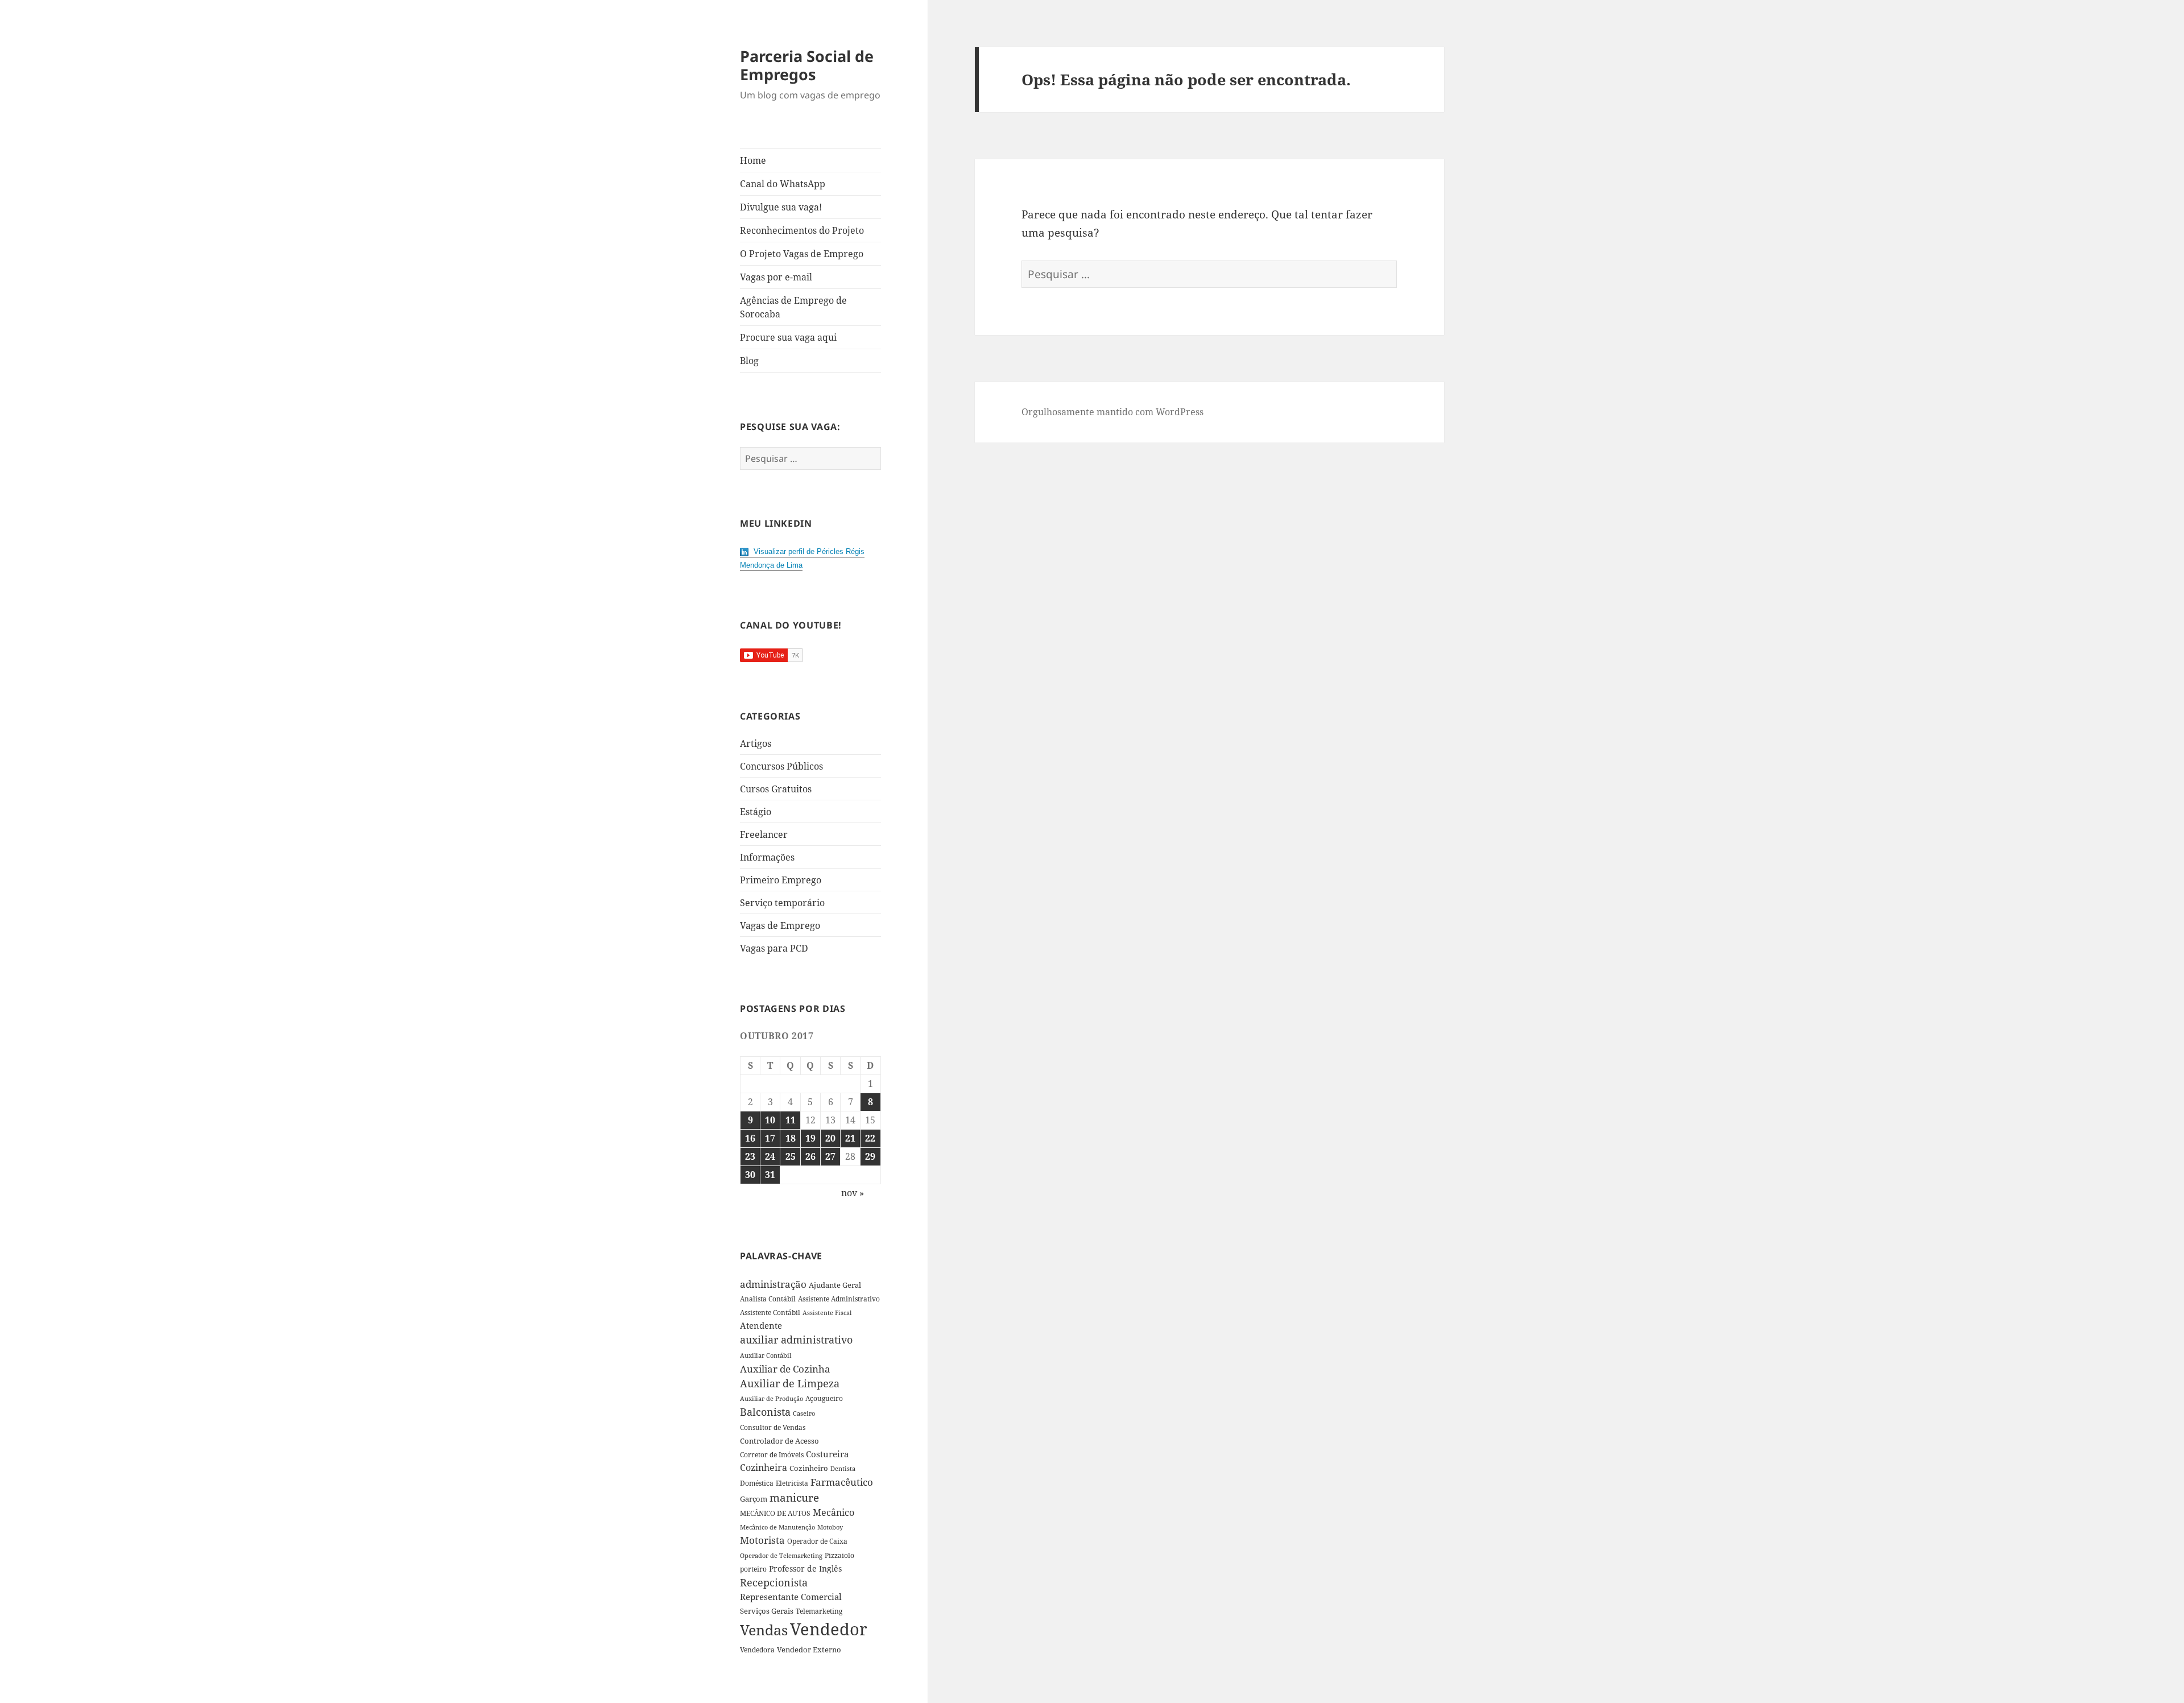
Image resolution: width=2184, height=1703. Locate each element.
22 (870, 1138)
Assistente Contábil (770, 1312)
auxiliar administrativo (796, 1340)
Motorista (762, 1540)
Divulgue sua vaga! (781, 207)
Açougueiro (824, 1398)
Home (753, 160)
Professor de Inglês (805, 1568)
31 (770, 1175)
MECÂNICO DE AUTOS (775, 1513)
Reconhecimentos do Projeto (802, 230)
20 (830, 1138)
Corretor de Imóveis (772, 1455)
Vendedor (829, 1629)
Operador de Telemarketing (781, 1555)
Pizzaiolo (839, 1555)
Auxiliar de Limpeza (790, 1383)
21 (850, 1138)
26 (810, 1156)
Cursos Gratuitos (776, 789)
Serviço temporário (782, 903)
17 (770, 1138)
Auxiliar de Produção (772, 1398)
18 (791, 1138)
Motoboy (830, 1527)
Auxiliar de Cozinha (785, 1369)
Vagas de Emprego (780, 925)
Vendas (764, 1630)
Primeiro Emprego (781, 880)
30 (750, 1175)
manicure (794, 1497)
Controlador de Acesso (779, 1441)
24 (770, 1156)
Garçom (754, 1499)
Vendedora (757, 1650)
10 (770, 1120)
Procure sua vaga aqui (788, 337)
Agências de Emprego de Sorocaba (793, 307)
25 (791, 1156)
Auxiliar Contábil (766, 1355)
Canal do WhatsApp (783, 184)
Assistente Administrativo (839, 1299)
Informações (767, 857)
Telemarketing (819, 1611)
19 (810, 1138)
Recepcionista (774, 1582)
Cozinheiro (809, 1468)
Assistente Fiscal (827, 1313)
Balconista (765, 1412)
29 (870, 1156)
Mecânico (834, 1512)
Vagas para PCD (774, 948)
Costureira (827, 1454)
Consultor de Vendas (773, 1427)
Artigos (756, 743)
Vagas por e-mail (776, 277)
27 (830, 1156)
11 (791, 1120)
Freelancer (764, 834)
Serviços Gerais (767, 1611)
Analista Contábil (768, 1299)
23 (750, 1156)
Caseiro (804, 1413)
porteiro (753, 1569)
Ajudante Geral (835, 1285)
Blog (749, 361)
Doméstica (757, 1483)
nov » (853, 1193)
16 (750, 1138)
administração (773, 1284)
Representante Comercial (791, 1597)
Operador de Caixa (817, 1541)
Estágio (756, 812)
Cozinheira (764, 1468)
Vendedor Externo (809, 1650)
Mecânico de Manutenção (777, 1527)
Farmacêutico (842, 1482)
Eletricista (792, 1483)
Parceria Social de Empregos (807, 65)
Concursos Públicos (781, 766)
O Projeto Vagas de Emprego (802, 254)
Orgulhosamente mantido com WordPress (1112, 412)
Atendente (761, 1325)
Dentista (843, 1468)
